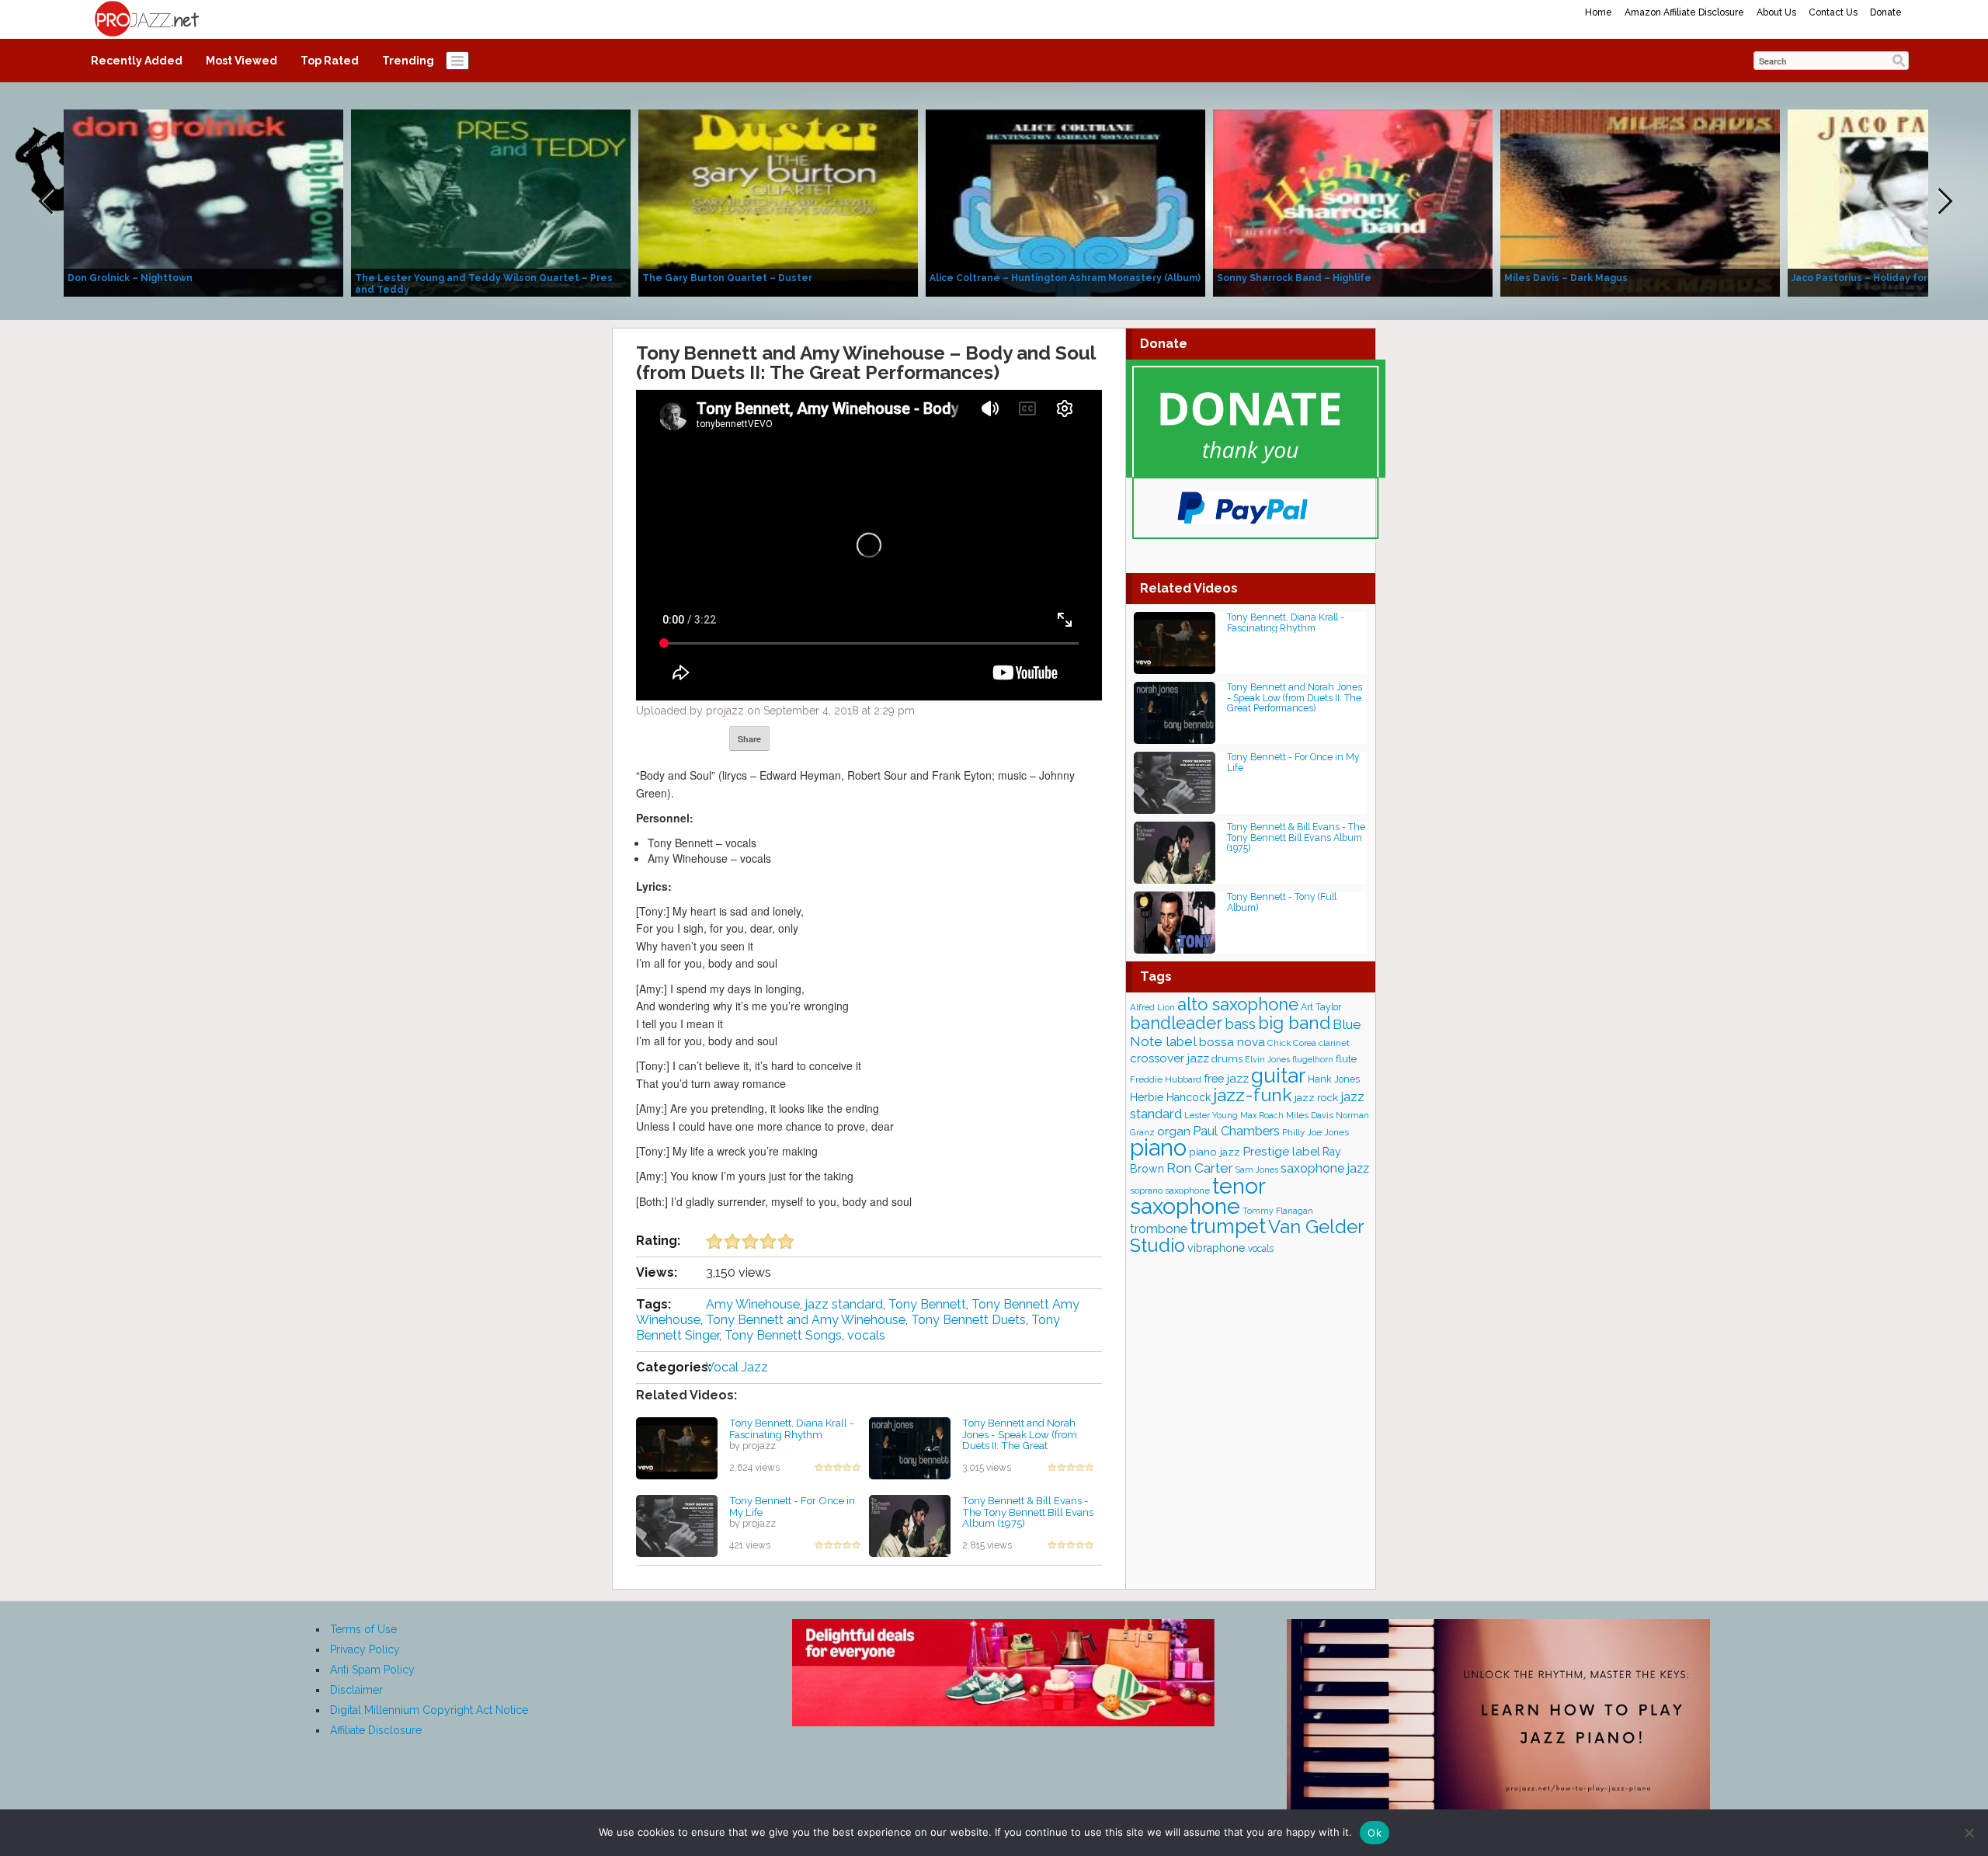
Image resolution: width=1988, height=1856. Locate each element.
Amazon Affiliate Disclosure (1684, 12)
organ (1174, 1131)
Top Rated (330, 61)
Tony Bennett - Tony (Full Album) (1282, 902)
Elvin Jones (1267, 1060)
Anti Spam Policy (372, 1670)
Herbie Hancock (1170, 1097)
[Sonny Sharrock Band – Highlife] (1353, 202)
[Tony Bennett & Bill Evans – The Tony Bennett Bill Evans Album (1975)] (910, 1525)
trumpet (1228, 1226)
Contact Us (1833, 12)
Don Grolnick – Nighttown (130, 278)
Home (1599, 12)
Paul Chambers (1236, 1131)
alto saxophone (1238, 1004)
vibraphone (1216, 1248)
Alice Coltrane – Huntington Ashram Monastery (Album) (1065, 278)
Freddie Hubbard (1166, 1079)
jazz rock (1316, 1097)
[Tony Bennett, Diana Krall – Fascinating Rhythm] (677, 1448)
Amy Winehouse (753, 1304)
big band (1294, 1023)
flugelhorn (1313, 1060)
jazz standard (844, 1304)
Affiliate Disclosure (376, 1730)
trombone (1159, 1229)
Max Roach (1262, 1116)
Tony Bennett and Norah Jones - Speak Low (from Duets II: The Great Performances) (1020, 1440)
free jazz (1226, 1078)
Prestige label (1281, 1151)
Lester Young (1211, 1115)
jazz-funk (1253, 1095)
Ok (1375, 1833)
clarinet (1334, 1043)
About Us (1776, 12)
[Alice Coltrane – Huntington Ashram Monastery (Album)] (1065, 202)
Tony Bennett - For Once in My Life (792, 1506)
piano (1158, 1147)
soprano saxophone (1170, 1190)
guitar (1278, 1075)
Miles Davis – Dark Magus (1566, 278)
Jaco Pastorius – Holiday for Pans (1873, 278)
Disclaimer (356, 1690)
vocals (866, 1335)
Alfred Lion (1152, 1007)
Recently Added (137, 61)
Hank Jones (1334, 1079)
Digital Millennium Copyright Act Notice (429, 1710)
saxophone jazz (1325, 1168)
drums (1227, 1059)
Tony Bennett (927, 1304)
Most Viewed (242, 61)
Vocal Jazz (737, 1367)
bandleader (1176, 1023)
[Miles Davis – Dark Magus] (1640, 202)
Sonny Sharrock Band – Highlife (1294, 278)
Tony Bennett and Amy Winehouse (806, 1320)
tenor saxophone (1197, 1196)
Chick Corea (1292, 1043)
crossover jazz (1170, 1058)
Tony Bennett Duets (968, 1320)
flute (1346, 1058)
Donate (1886, 12)
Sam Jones (1257, 1170)
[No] (1969, 1833)
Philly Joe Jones (1315, 1132)
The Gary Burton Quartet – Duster (727, 278)
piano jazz (1215, 1152)
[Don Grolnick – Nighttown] (203, 202)
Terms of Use (363, 1629)
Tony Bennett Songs (783, 1335)
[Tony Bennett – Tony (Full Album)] (1175, 921)
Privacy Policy (365, 1649)
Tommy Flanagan (1278, 1211)
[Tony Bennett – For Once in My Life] (677, 1525)
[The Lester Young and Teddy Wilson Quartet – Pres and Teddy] (491, 202)
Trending (408, 61)
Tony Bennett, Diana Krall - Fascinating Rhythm (792, 1428)
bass (1240, 1024)
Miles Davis (1310, 1115)
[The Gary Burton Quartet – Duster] (778, 202)
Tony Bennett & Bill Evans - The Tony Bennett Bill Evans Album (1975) (1028, 1512)
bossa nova (1232, 1042)
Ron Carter (1200, 1168)
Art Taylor (1321, 1007)
